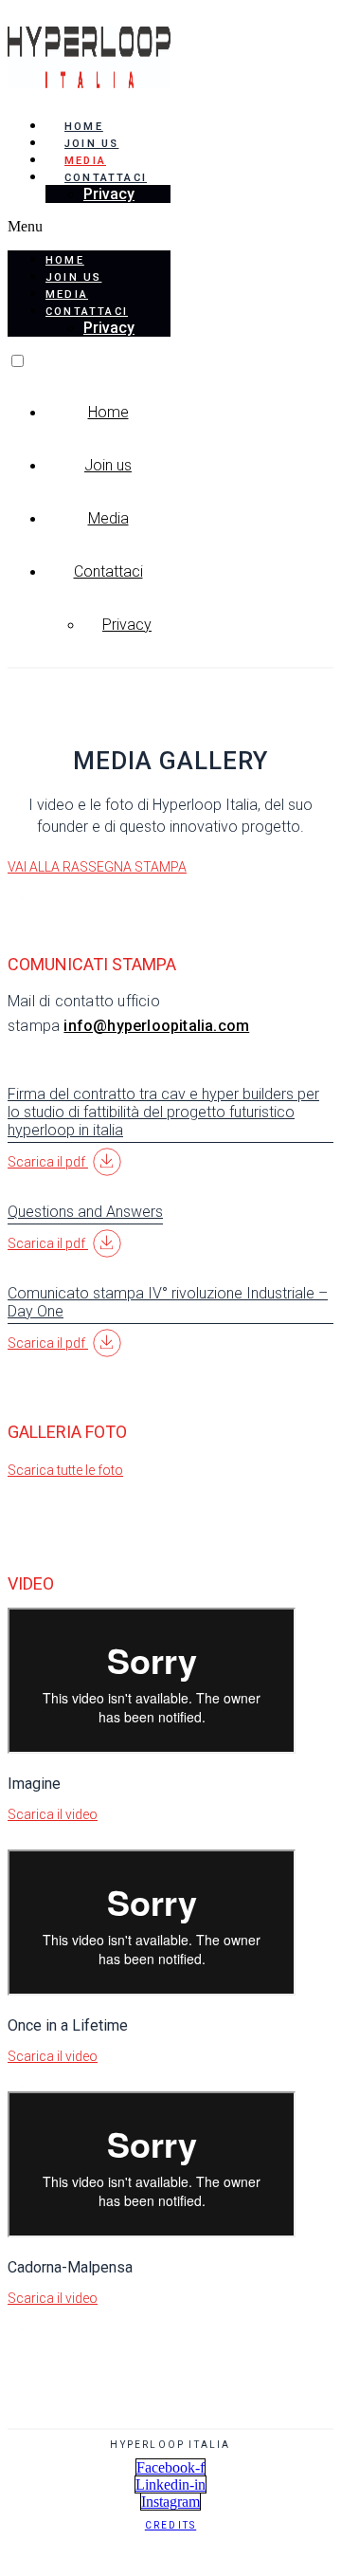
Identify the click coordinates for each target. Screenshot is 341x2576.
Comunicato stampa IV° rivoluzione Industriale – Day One (168, 1302)
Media (85, 161)
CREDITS (170, 2525)
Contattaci (108, 571)
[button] (89, 227)
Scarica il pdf (48, 1162)
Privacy (109, 194)
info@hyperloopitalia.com (156, 1026)
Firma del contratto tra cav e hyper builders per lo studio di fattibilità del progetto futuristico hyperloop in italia (163, 1112)
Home (84, 127)
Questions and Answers (85, 1212)
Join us (91, 144)
